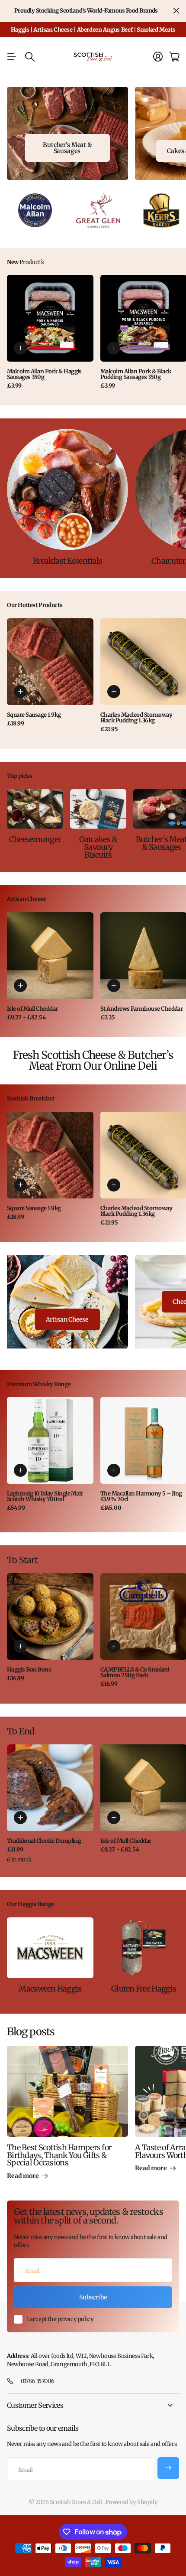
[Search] (30, 57)
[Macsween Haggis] (50, 1948)
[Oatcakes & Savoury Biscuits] (98, 809)
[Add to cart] (20, 348)
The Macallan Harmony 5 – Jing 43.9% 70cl (141, 1496)
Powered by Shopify (131, 2502)
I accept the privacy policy (60, 2319)
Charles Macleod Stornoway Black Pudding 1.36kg (136, 718)
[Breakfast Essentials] (67, 490)
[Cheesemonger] (35, 809)
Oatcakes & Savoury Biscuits (98, 847)
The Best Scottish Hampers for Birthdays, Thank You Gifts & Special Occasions (59, 2155)
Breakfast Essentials (68, 561)
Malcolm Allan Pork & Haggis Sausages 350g (44, 374)
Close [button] (176, 11)
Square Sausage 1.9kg (34, 715)
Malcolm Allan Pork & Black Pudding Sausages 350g (136, 374)
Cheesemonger (35, 839)
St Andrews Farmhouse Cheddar (141, 1009)
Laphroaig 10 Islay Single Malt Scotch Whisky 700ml (45, 1496)
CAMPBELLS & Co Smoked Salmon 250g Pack (135, 1672)
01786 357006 (37, 2381)
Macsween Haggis (50, 1989)
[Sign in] (158, 57)
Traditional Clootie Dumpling (44, 1841)
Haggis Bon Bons (29, 1670)
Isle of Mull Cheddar (32, 1009)
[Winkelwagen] (174, 57)
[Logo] (35, 211)
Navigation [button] (12, 57)
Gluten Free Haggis (144, 1989)
